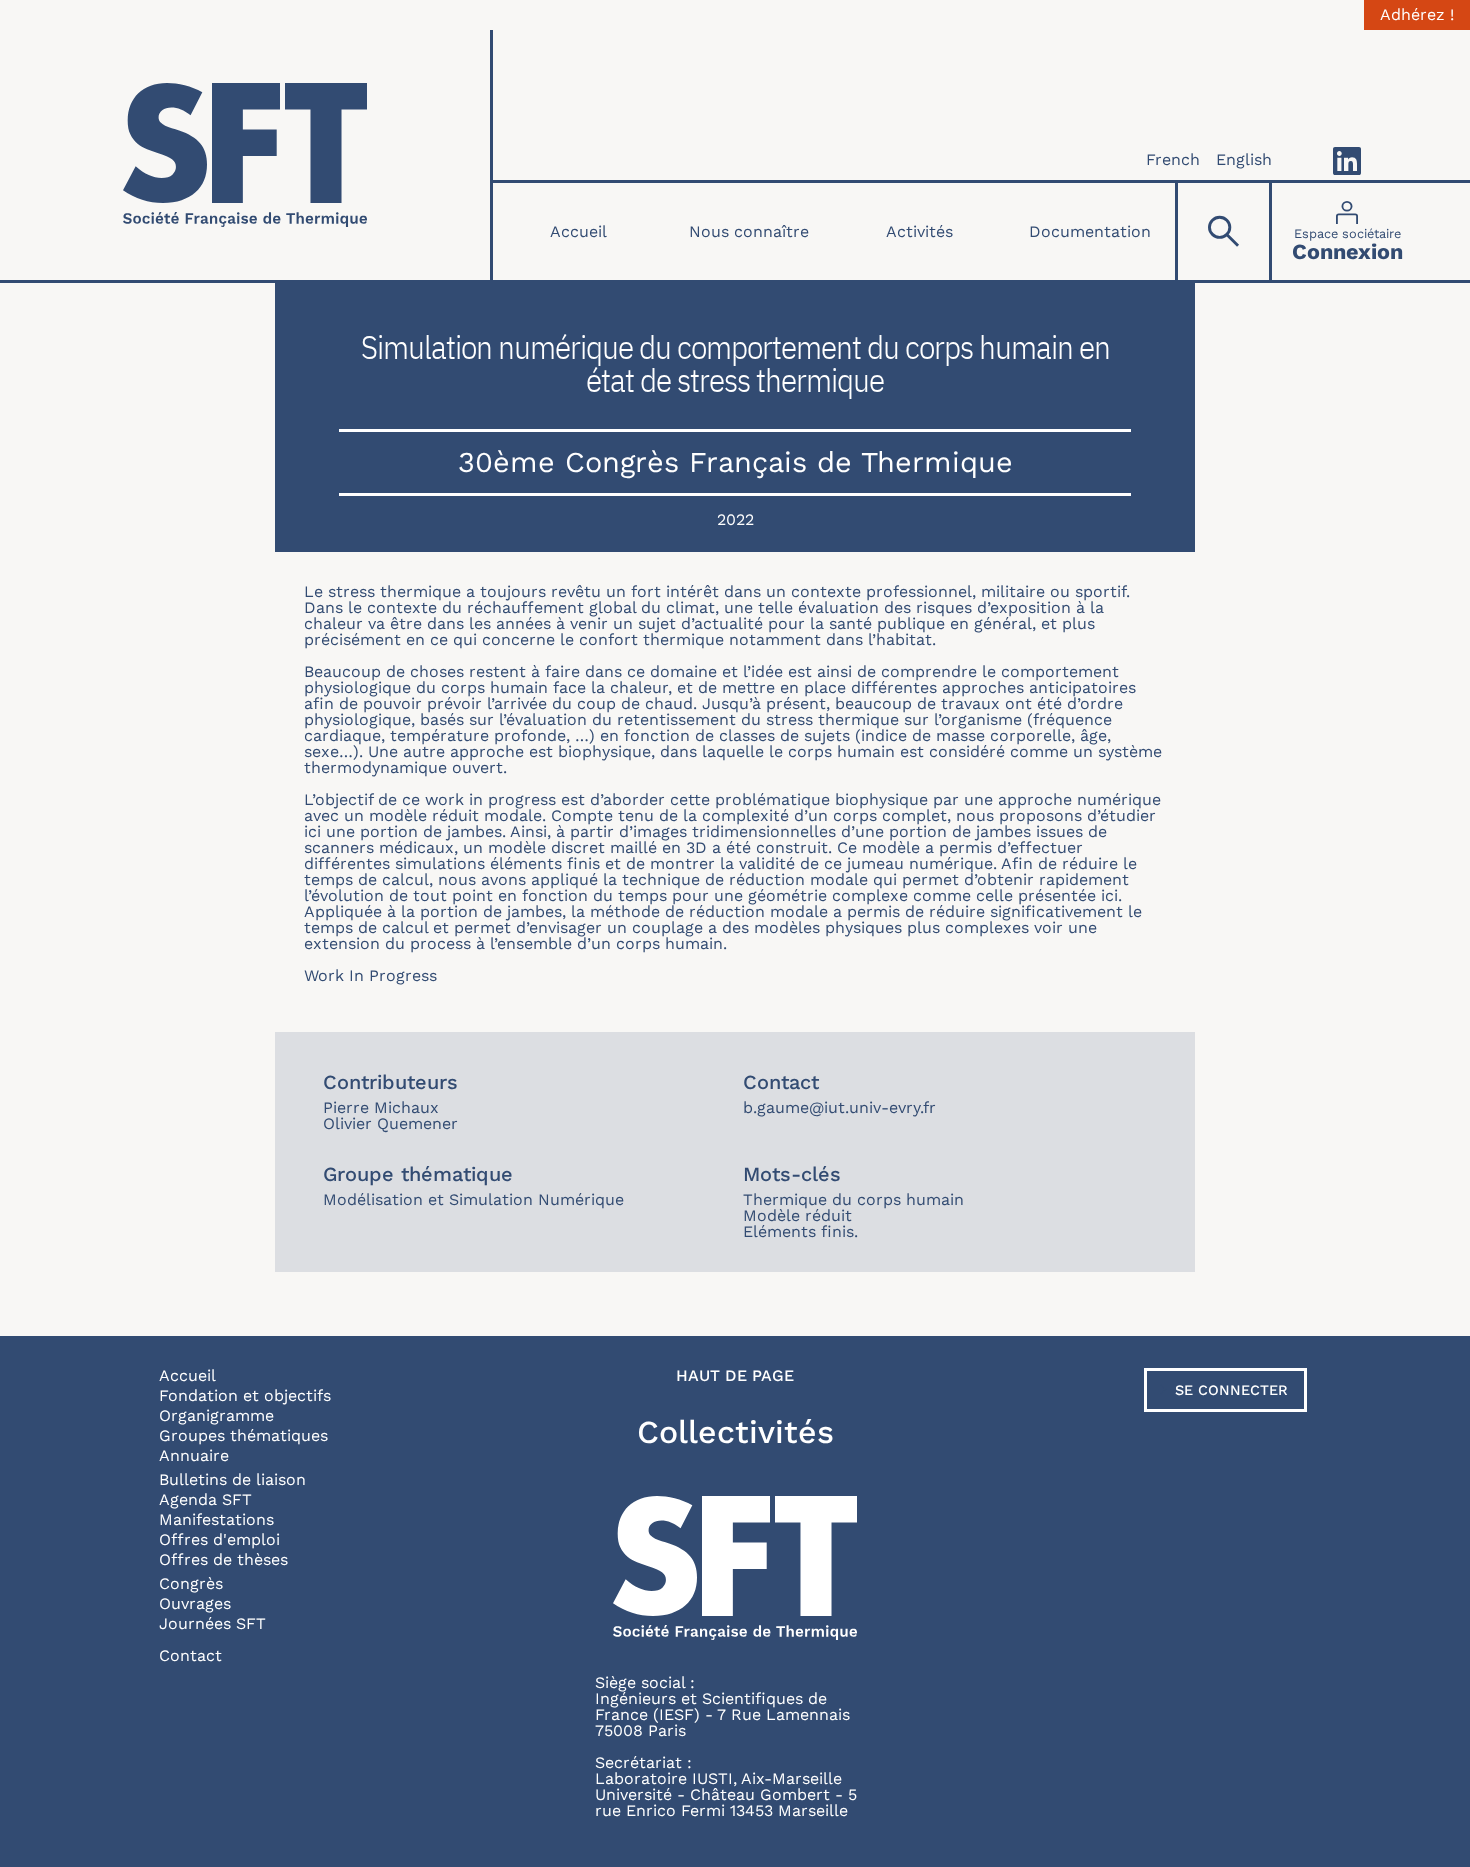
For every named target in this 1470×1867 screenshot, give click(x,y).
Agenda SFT (205, 1499)
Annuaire (194, 1455)
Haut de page (735, 1376)
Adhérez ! (1417, 15)
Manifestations (216, 1519)
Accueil (578, 231)
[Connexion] (1347, 231)
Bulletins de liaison (232, 1479)
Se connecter (1231, 1390)
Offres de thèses (223, 1559)
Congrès (191, 1583)
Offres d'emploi (219, 1539)
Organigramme (216, 1415)
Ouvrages (195, 1603)
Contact (190, 1655)
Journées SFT (212, 1623)
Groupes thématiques (243, 1435)
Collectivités (735, 1432)
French (1173, 159)
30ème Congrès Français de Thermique (735, 462)
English (1244, 159)
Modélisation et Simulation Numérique (473, 1199)
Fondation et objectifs (245, 1395)
